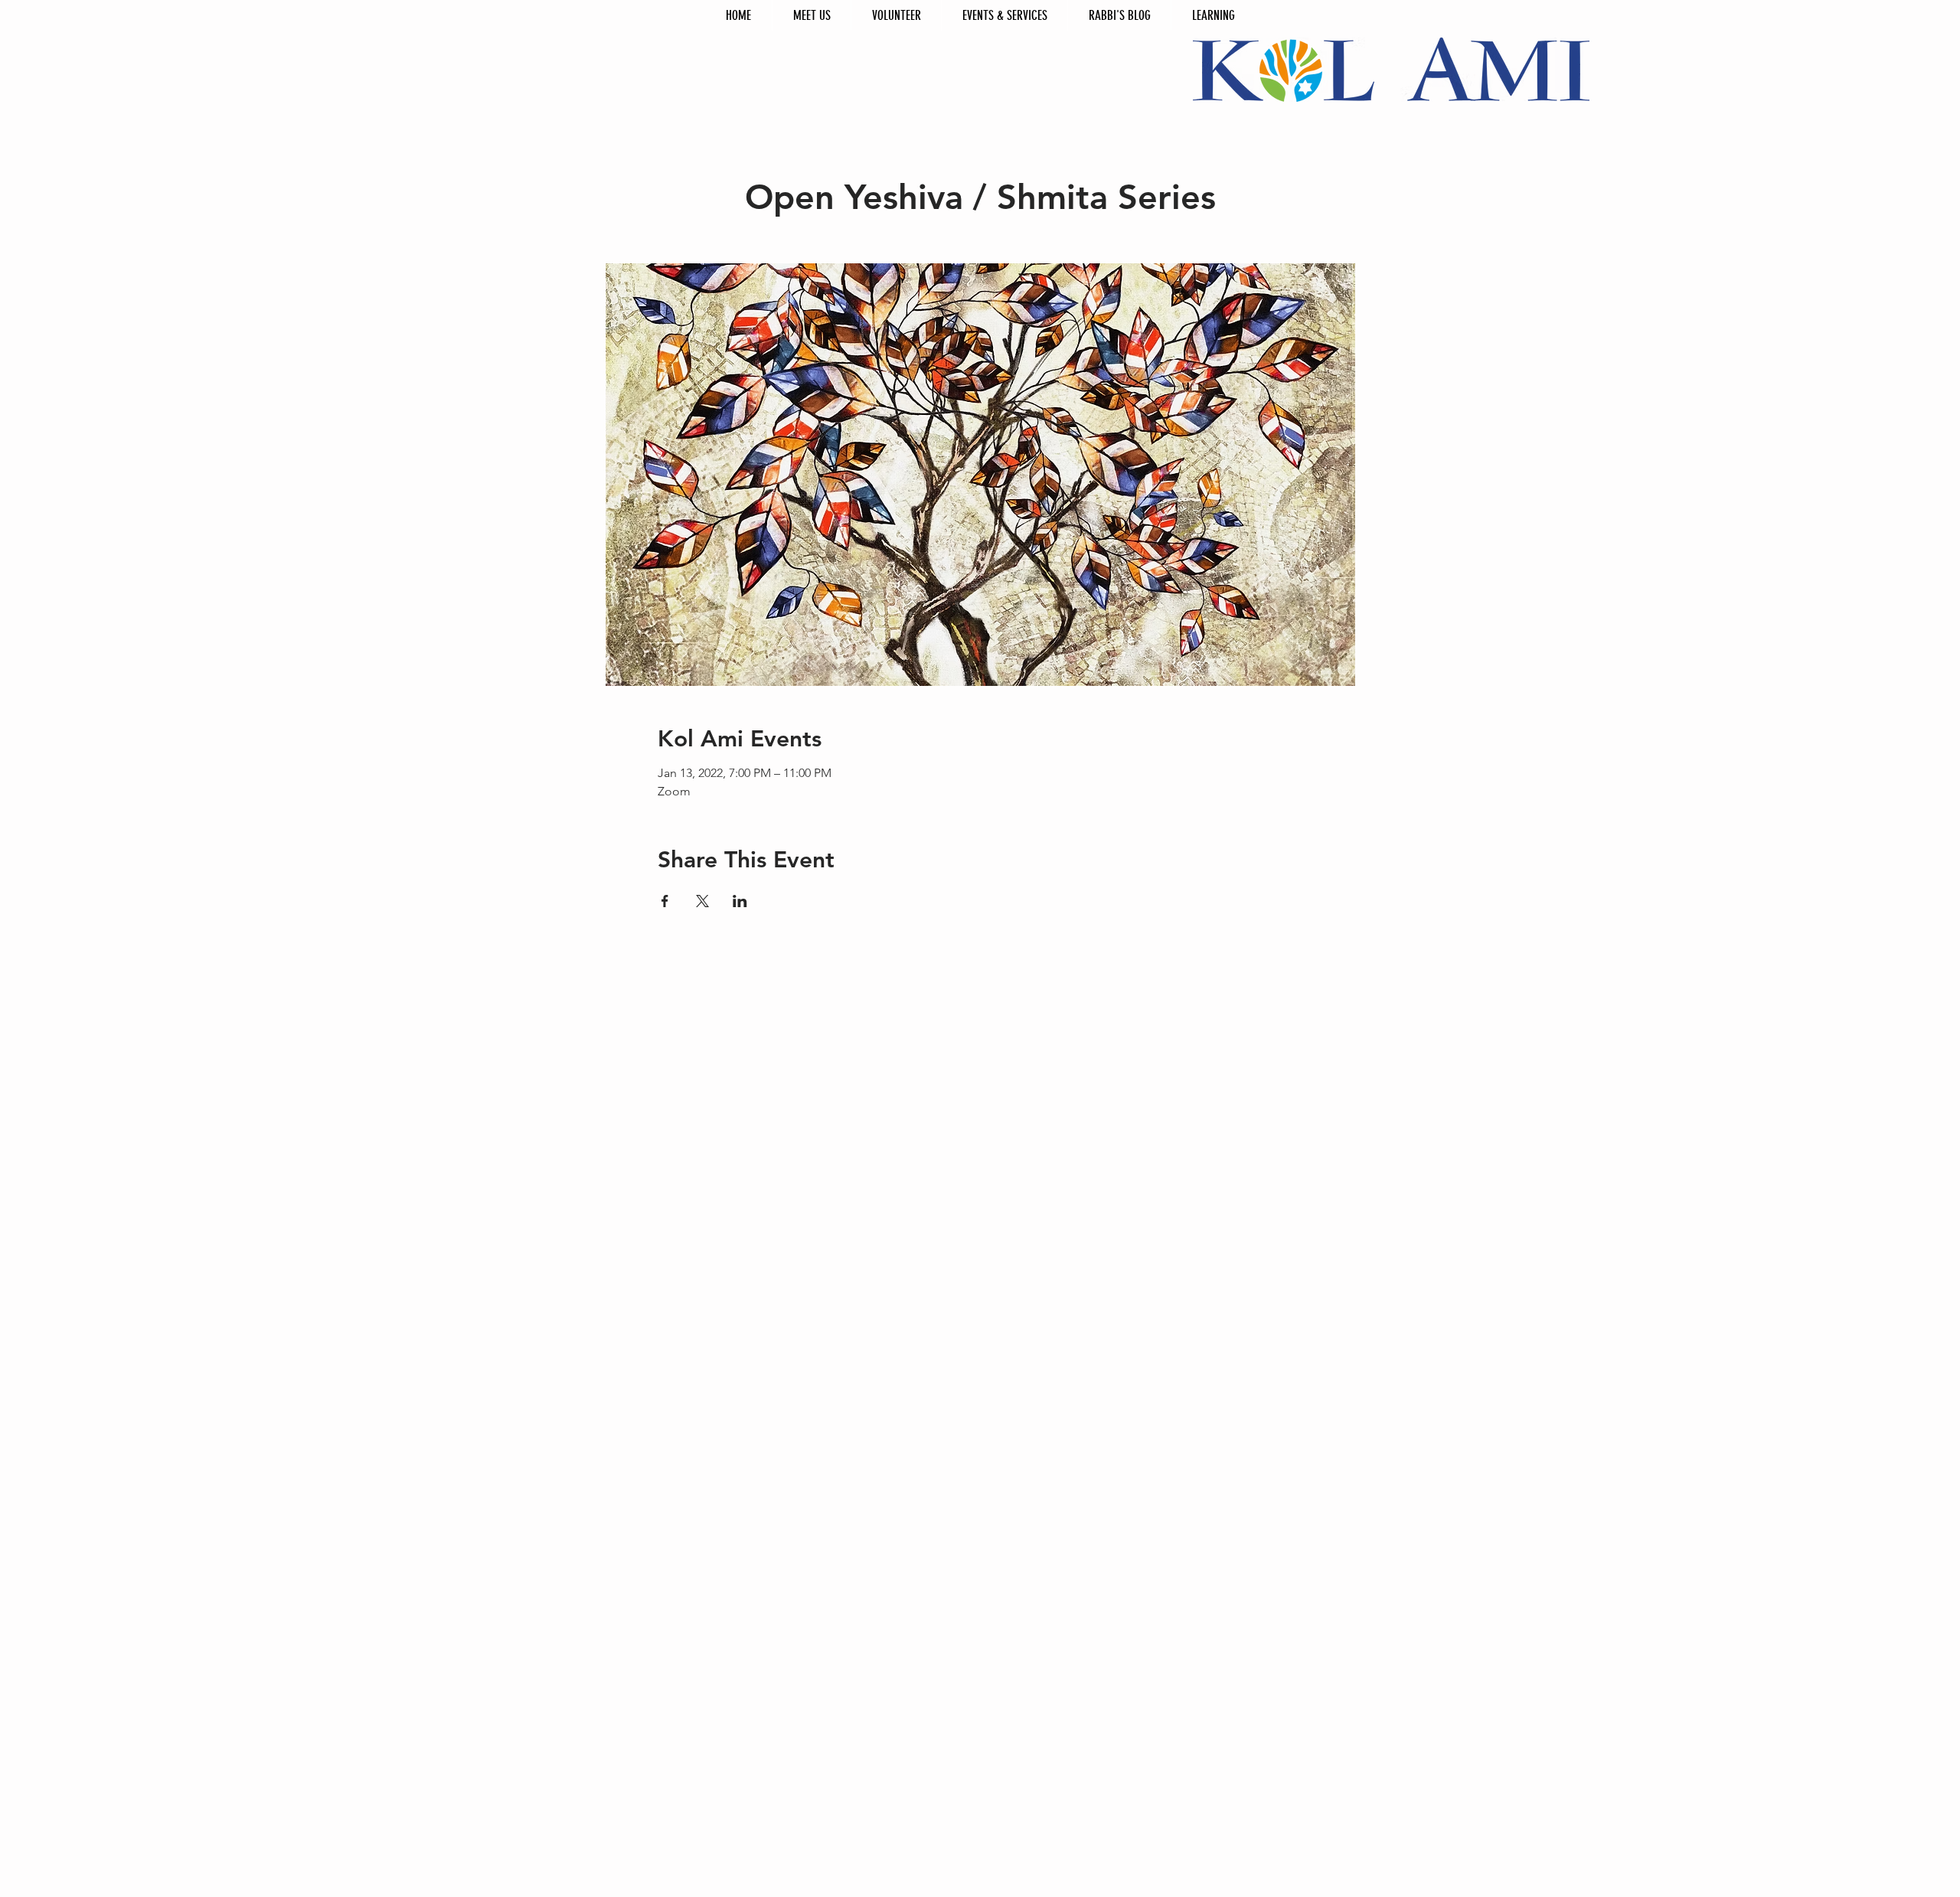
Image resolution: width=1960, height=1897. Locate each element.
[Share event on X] (702, 901)
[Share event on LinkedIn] (740, 901)
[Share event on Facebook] (665, 901)
